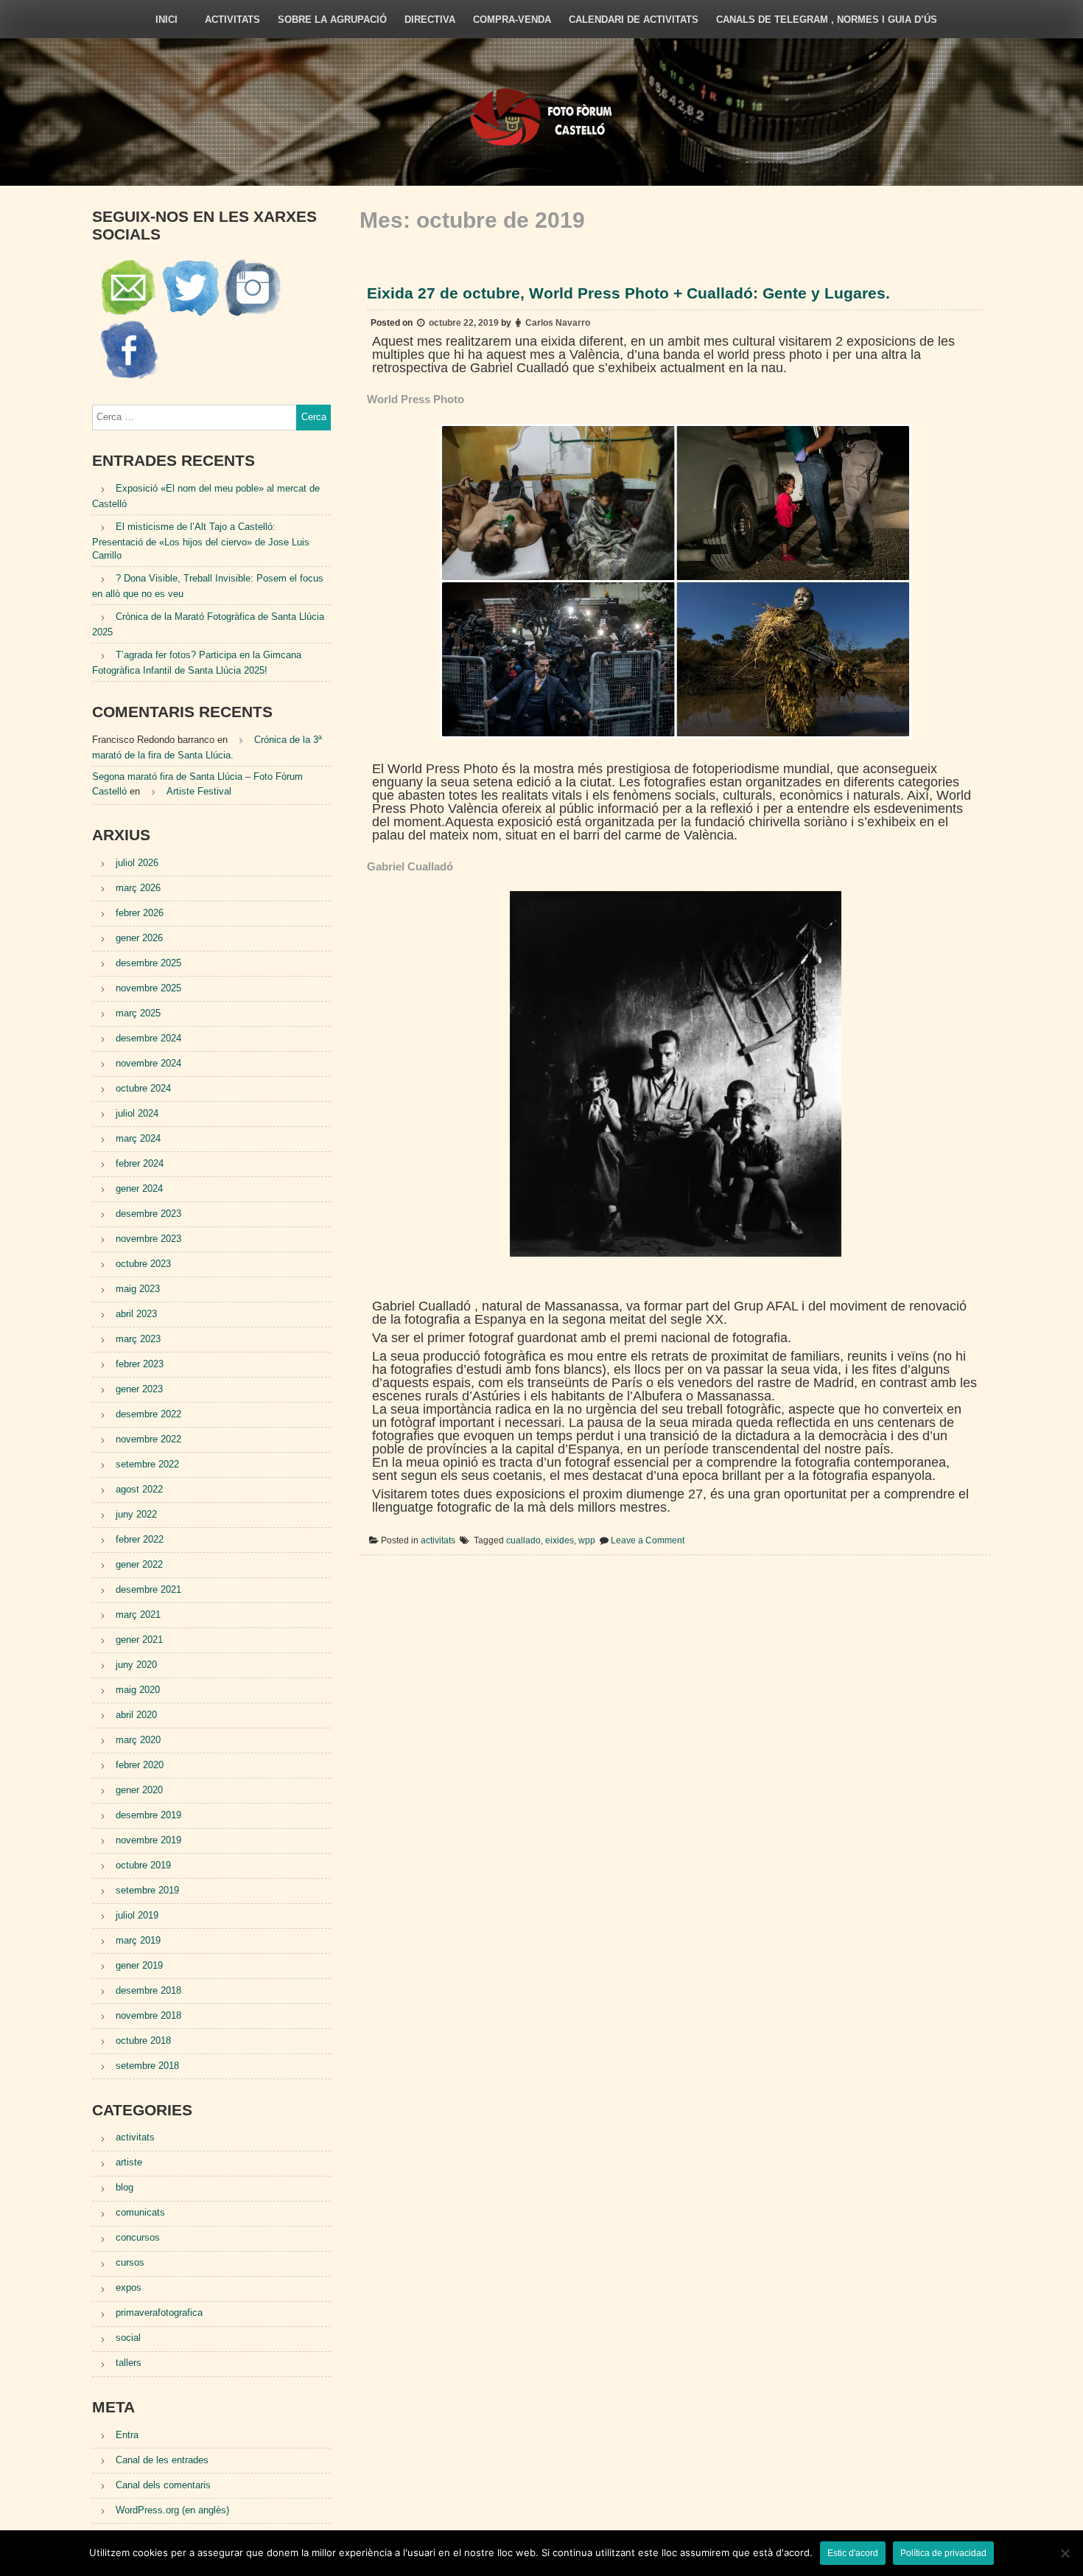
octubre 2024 (143, 1088)
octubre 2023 (143, 1264)
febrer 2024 (140, 1163)
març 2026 (138, 888)
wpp (587, 1541)
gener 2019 (139, 1965)
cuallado (523, 1541)
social (128, 2338)
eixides (560, 1541)
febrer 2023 (140, 1364)
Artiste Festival (199, 791)
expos (129, 2287)
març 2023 (138, 1339)
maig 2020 (138, 1690)
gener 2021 (139, 1640)
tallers (129, 2363)
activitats (232, 20)
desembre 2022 (148, 1414)
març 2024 (138, 1138)
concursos (138, 2237)
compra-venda (512, 20)
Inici (167, 20)
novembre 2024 (148, 1063)
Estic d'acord (853, 2553)
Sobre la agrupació (332, 20)
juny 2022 (136, 1514)
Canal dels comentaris (163, 2485)
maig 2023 (138, 1289)
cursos (130, 2262)
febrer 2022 (140, 1539)
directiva (430, 20)
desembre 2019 (148, 1815)
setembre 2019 (147, 1890)
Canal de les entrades (162, 2460)
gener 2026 (139, 938)
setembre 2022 (147, 1464)
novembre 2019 (148, 1840)
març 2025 (138, 1013)
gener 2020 (139, 1790)
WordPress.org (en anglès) (172, 2510)
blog (125, 2187)
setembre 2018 (147, 2066)
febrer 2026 (140, 913)
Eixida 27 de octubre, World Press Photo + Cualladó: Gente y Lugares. (628, 293)
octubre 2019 (143, 1865)
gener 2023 (139, 1389)
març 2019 (138, 1940)
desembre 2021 (148, 1589)
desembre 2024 (148, 1038)
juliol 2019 (137, 1915)
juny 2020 (136, 1665)
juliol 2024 (137, 1113)
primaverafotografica (159, 2313)
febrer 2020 (140, 1765)
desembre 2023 (148, 1214)
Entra (127, 2435)
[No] (1065, 2553)
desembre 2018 (148, 1990)
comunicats (140, 2212)
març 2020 (138, 1740)
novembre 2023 (148, 1239)
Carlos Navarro (558, 323)
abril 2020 (136, 1715)
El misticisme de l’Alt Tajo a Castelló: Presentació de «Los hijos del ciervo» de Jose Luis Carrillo (201, 541)
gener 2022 (139, 1564)
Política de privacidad (943, 2553)
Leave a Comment (648, 1541)
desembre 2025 (148, 963)
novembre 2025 (148, 988)
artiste (129, 2162)
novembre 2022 (148, 1439)
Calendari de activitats (634, 20)
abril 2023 (136, 1314)
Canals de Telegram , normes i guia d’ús (827, 20)
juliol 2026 (137, 863)
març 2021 (138, 1615)
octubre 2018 (143, 2041)
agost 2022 (139, 1489)
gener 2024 (139, 1188)
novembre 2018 (148, 2015)
